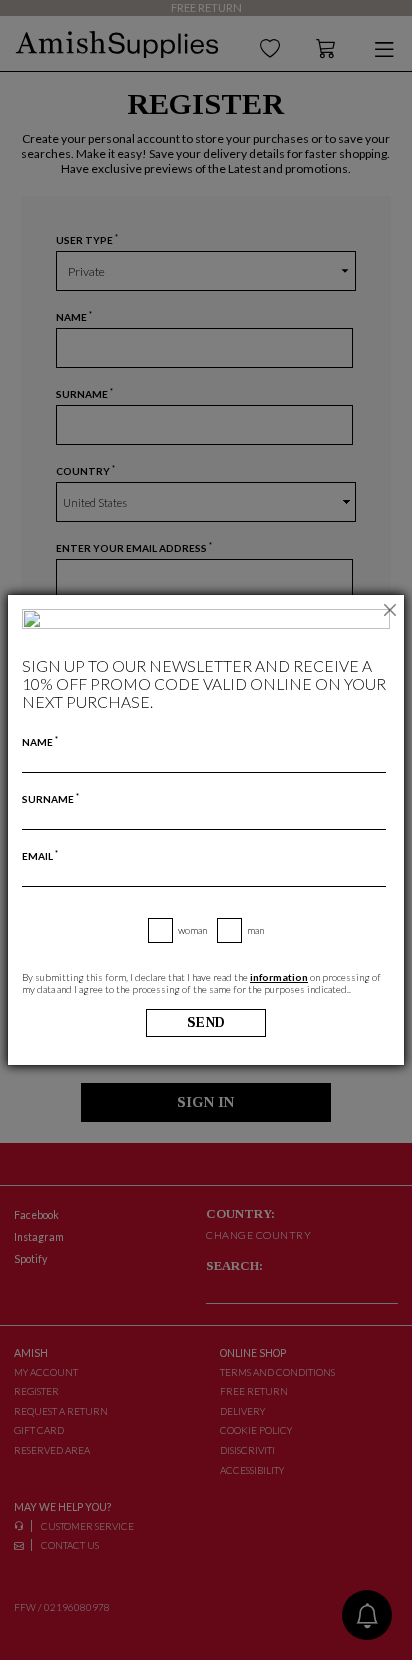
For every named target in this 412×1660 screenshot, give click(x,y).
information (279, 977)
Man (255, 930)
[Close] (390, 609)
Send (206, 1022)
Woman (192, 930)
